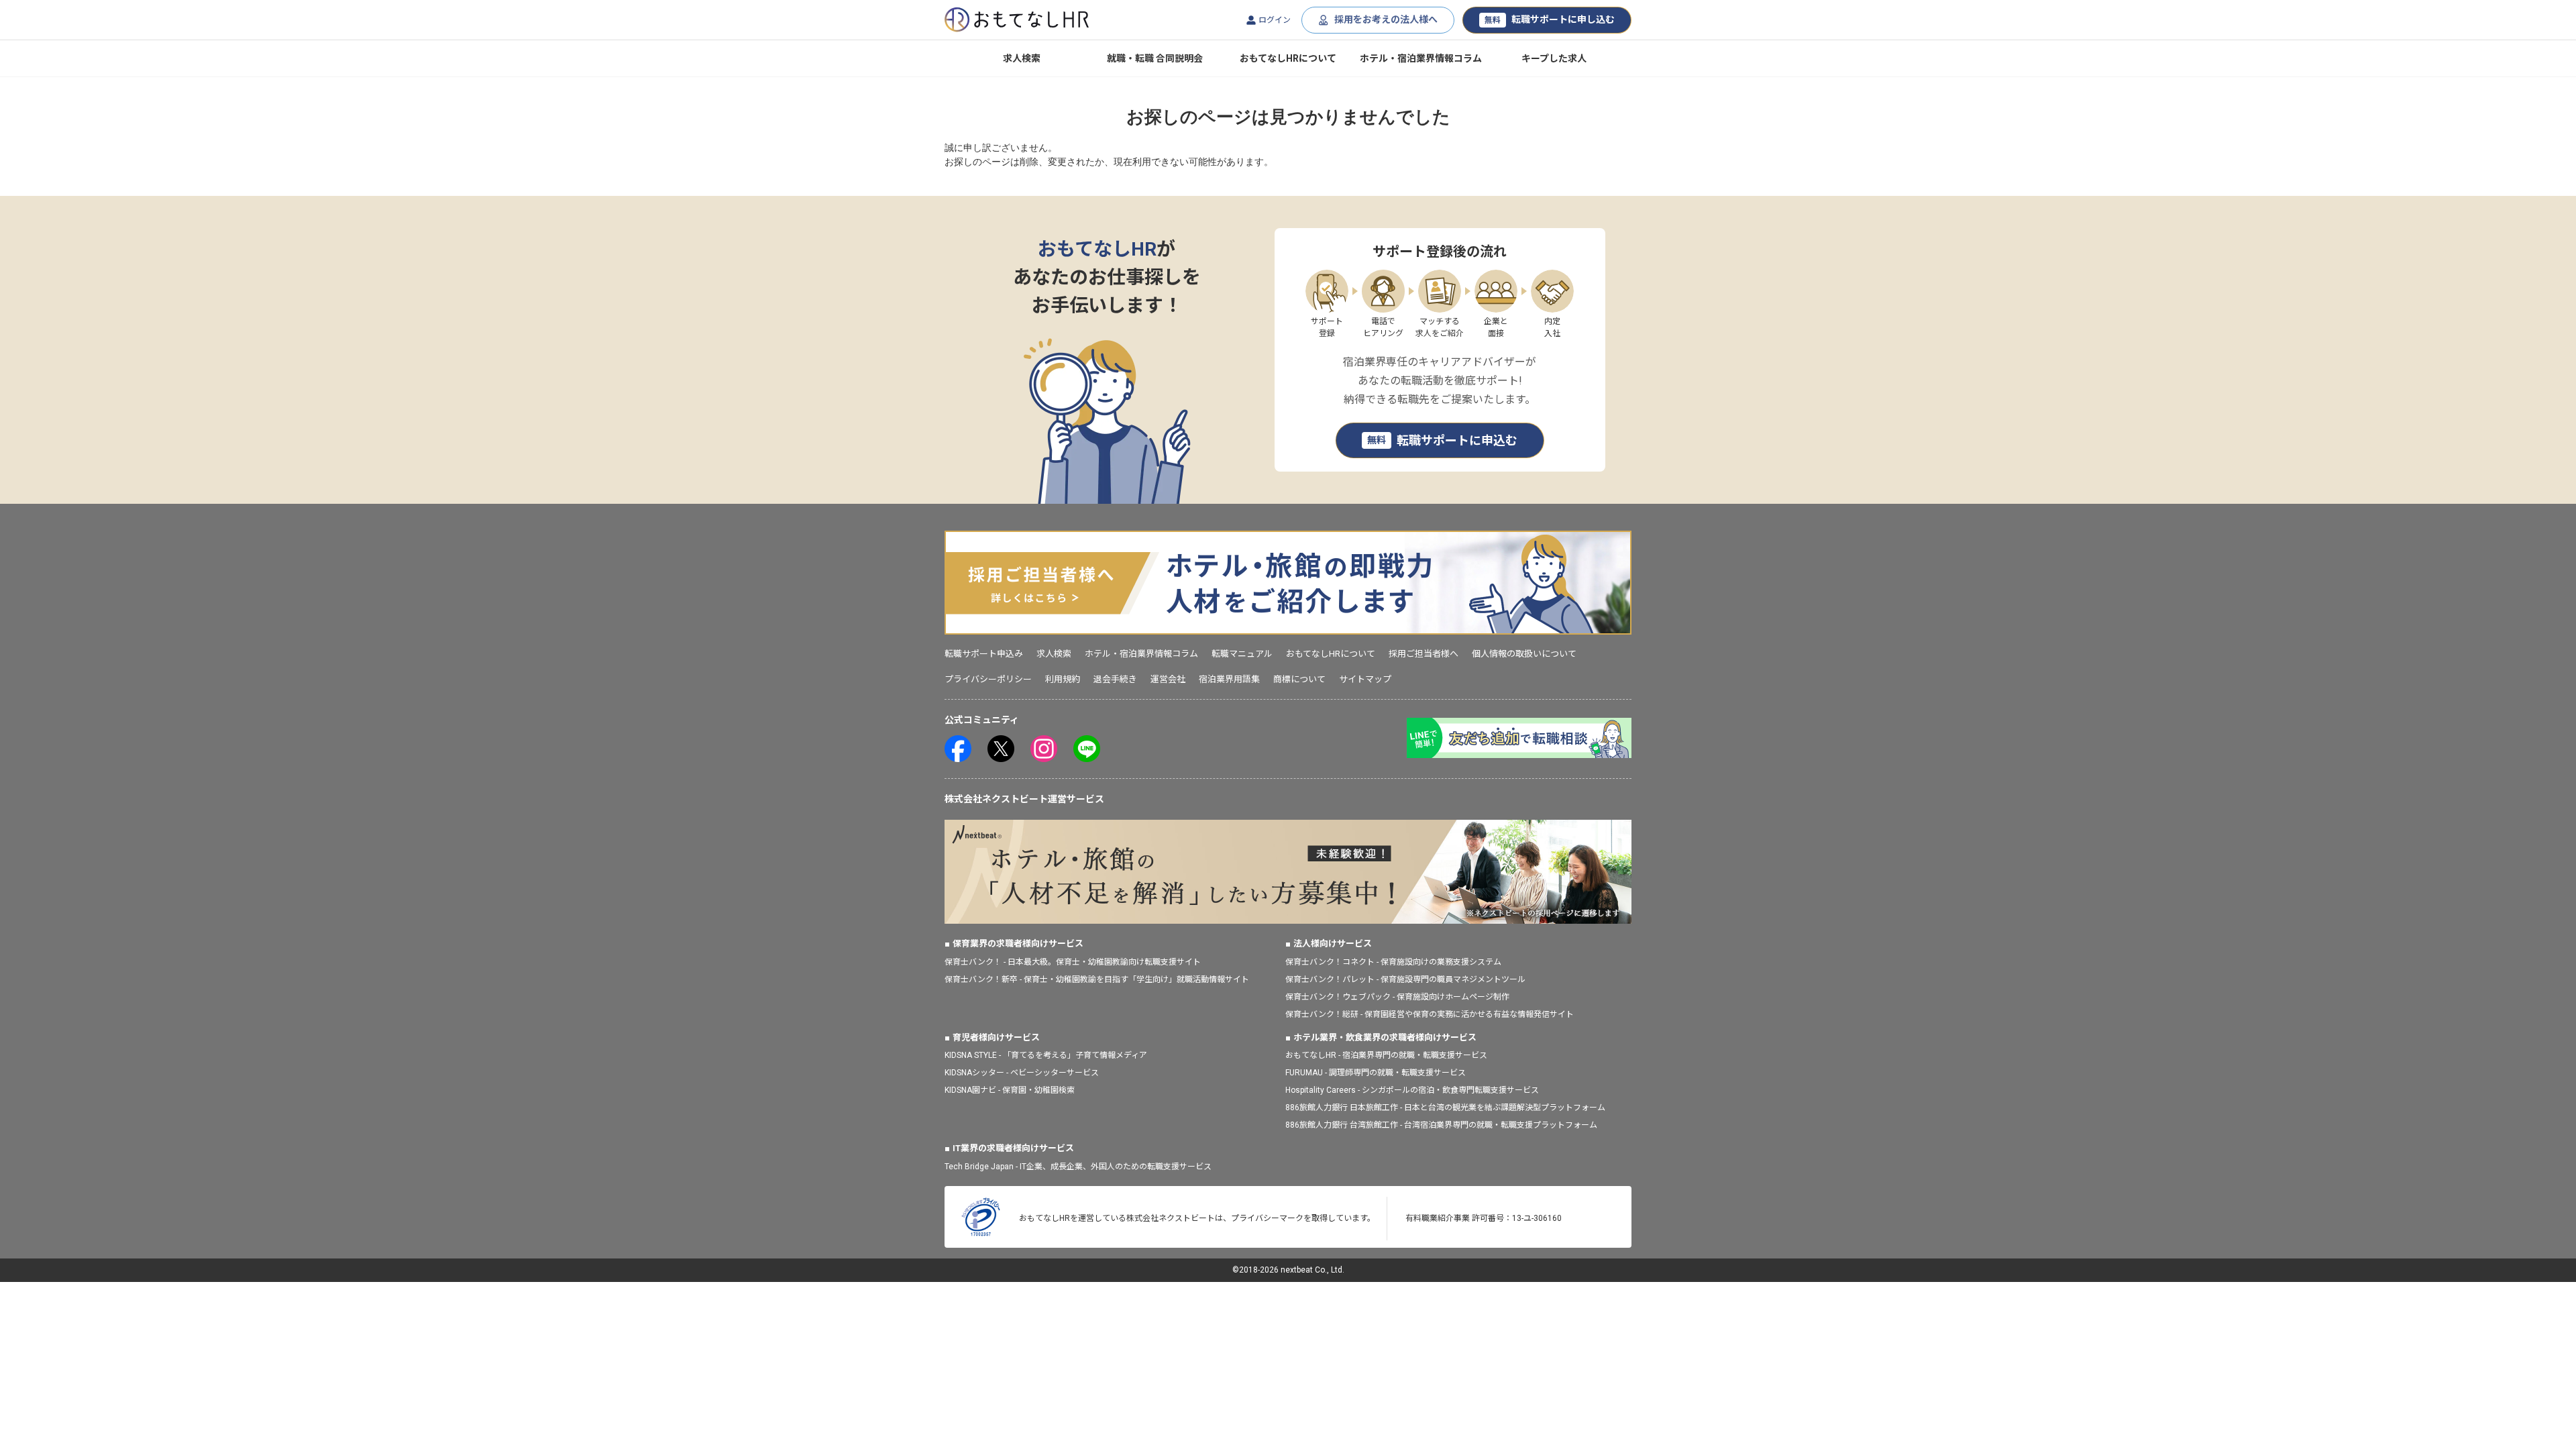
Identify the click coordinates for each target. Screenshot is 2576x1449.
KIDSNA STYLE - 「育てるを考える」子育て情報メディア (1046, 1055)
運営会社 (1168, 679)
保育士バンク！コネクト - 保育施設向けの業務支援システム (1393, 962)
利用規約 (1063, 679)
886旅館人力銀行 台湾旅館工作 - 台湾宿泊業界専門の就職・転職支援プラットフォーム (1441, 1125)
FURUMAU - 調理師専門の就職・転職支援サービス (1376, 1073)
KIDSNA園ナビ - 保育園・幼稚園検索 (1010, 1090)
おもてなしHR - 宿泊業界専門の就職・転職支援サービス (1386, 1055)
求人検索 (1022, 58)
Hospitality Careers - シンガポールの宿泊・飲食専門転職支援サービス (1412, 1090)
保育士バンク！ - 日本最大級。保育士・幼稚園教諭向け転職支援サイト (1073, 962)
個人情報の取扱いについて (1524, 654)
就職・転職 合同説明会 (1155, 58)
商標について (1299, 679)
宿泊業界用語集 (1229, 679)
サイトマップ (1365, 679)
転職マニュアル (1242, 654)
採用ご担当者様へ (1424, 654)
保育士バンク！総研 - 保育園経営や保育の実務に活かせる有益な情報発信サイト (1430, 1014)
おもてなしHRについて (1288, 58)
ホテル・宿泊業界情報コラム (1421, 58)
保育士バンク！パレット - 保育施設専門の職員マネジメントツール (1405, 979)
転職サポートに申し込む (1550, 19)
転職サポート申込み (984, 654)
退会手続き (1115, 679)
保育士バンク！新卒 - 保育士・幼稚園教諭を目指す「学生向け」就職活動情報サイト (1097, 979)
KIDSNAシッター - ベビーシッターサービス (1022, 1073)
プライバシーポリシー (988, 679)
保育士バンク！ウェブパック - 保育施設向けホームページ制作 (1397, 997)
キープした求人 (1554, 58)
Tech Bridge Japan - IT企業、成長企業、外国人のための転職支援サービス (1078, 1167)
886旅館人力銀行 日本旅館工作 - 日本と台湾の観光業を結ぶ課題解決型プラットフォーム (1445, 1108)
